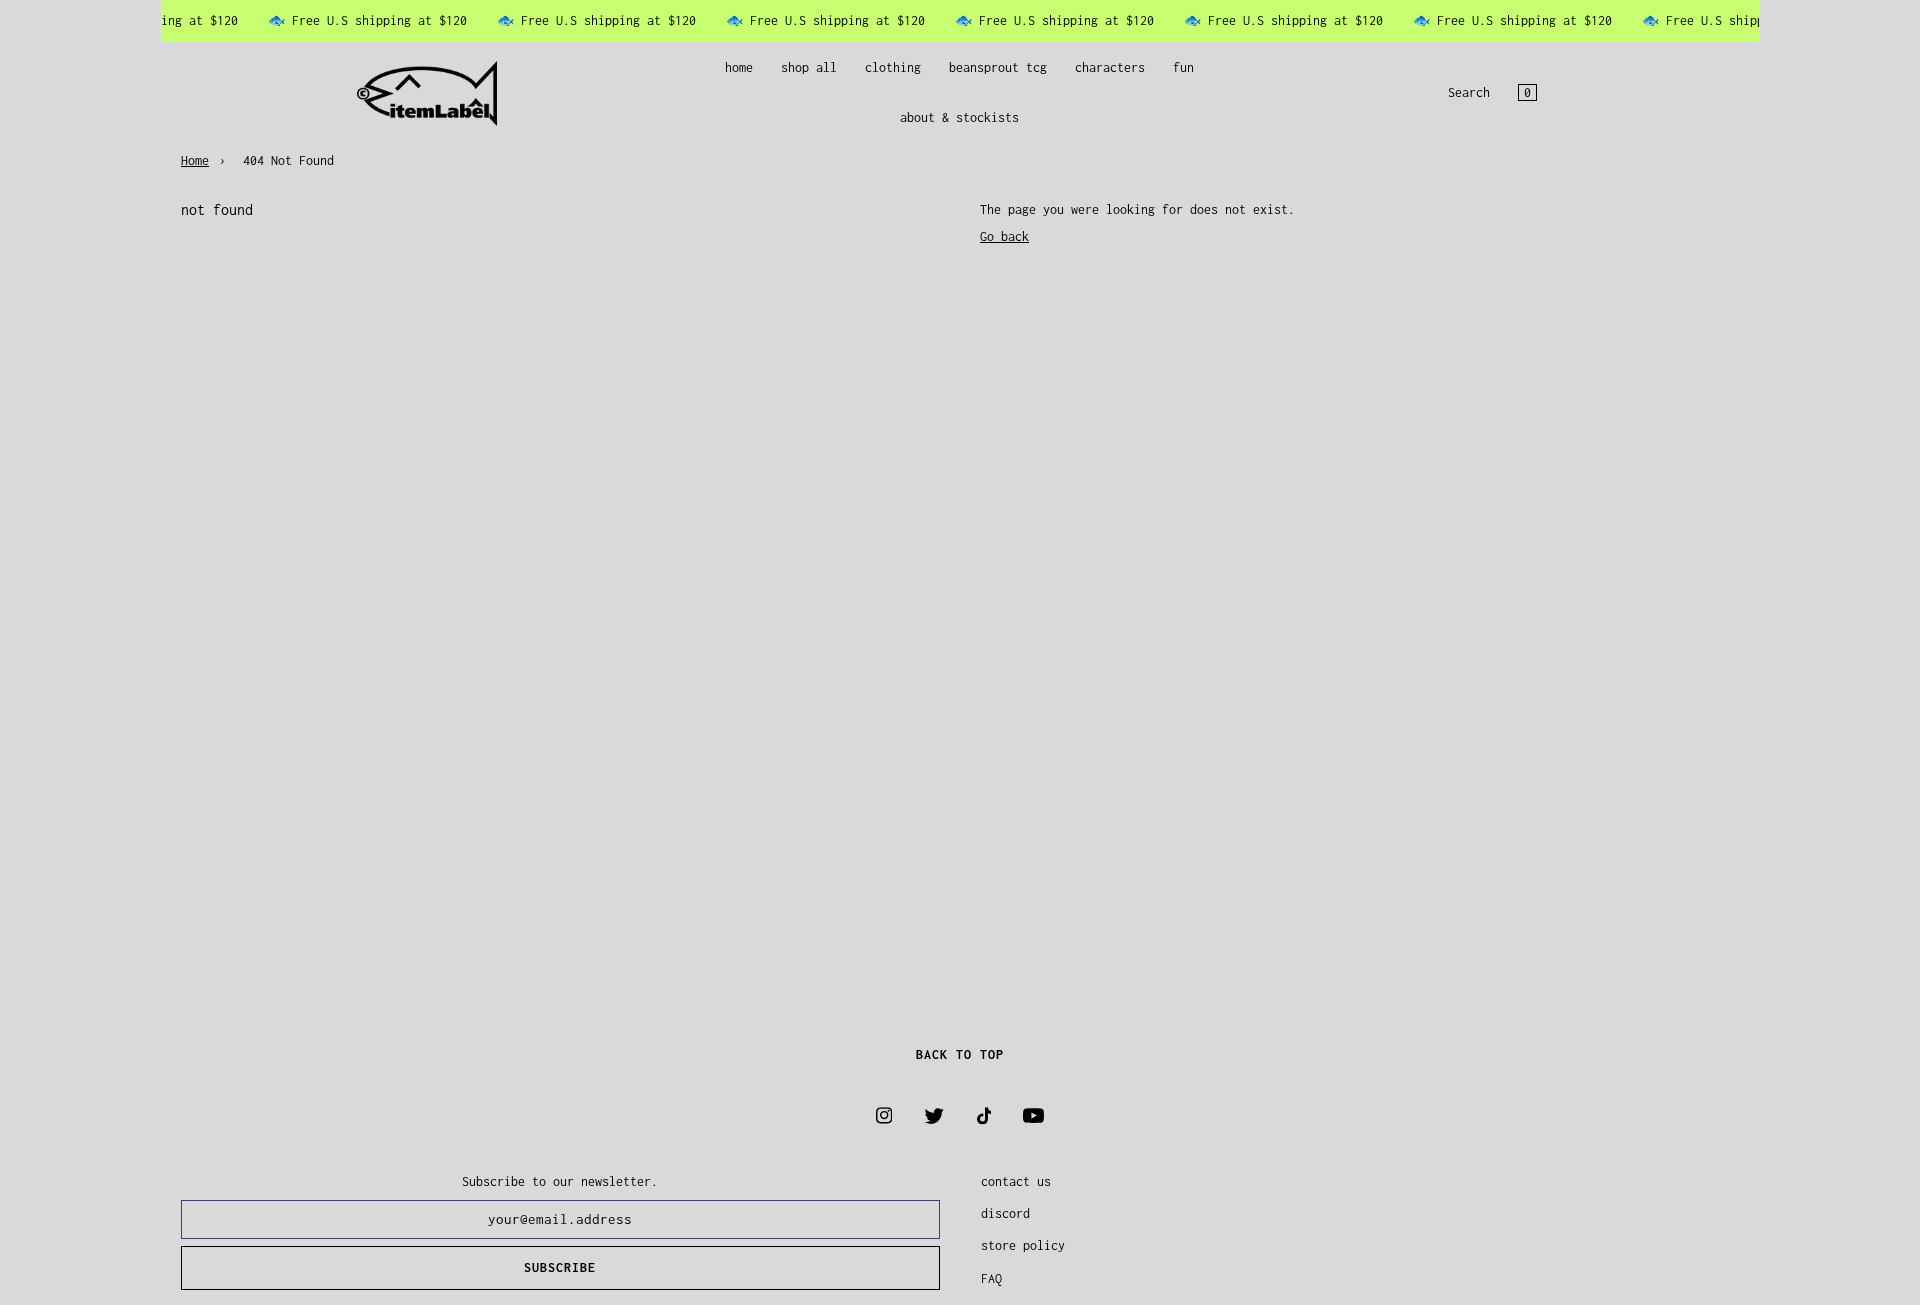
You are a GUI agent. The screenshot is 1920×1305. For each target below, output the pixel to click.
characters (1110, 67)
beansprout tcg (998, 67)
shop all (809, 67)
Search (1469, 93)
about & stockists (959, 118)
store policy (1023, 1245)
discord (1005, 1213)
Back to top (960, 1054)
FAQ (991, 1278)
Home (195, 160)
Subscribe (560, 1267)
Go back (1004, 236)
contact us (1016, 1181)
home (739, 67)
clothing (893, 67)
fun (1183, 67)
